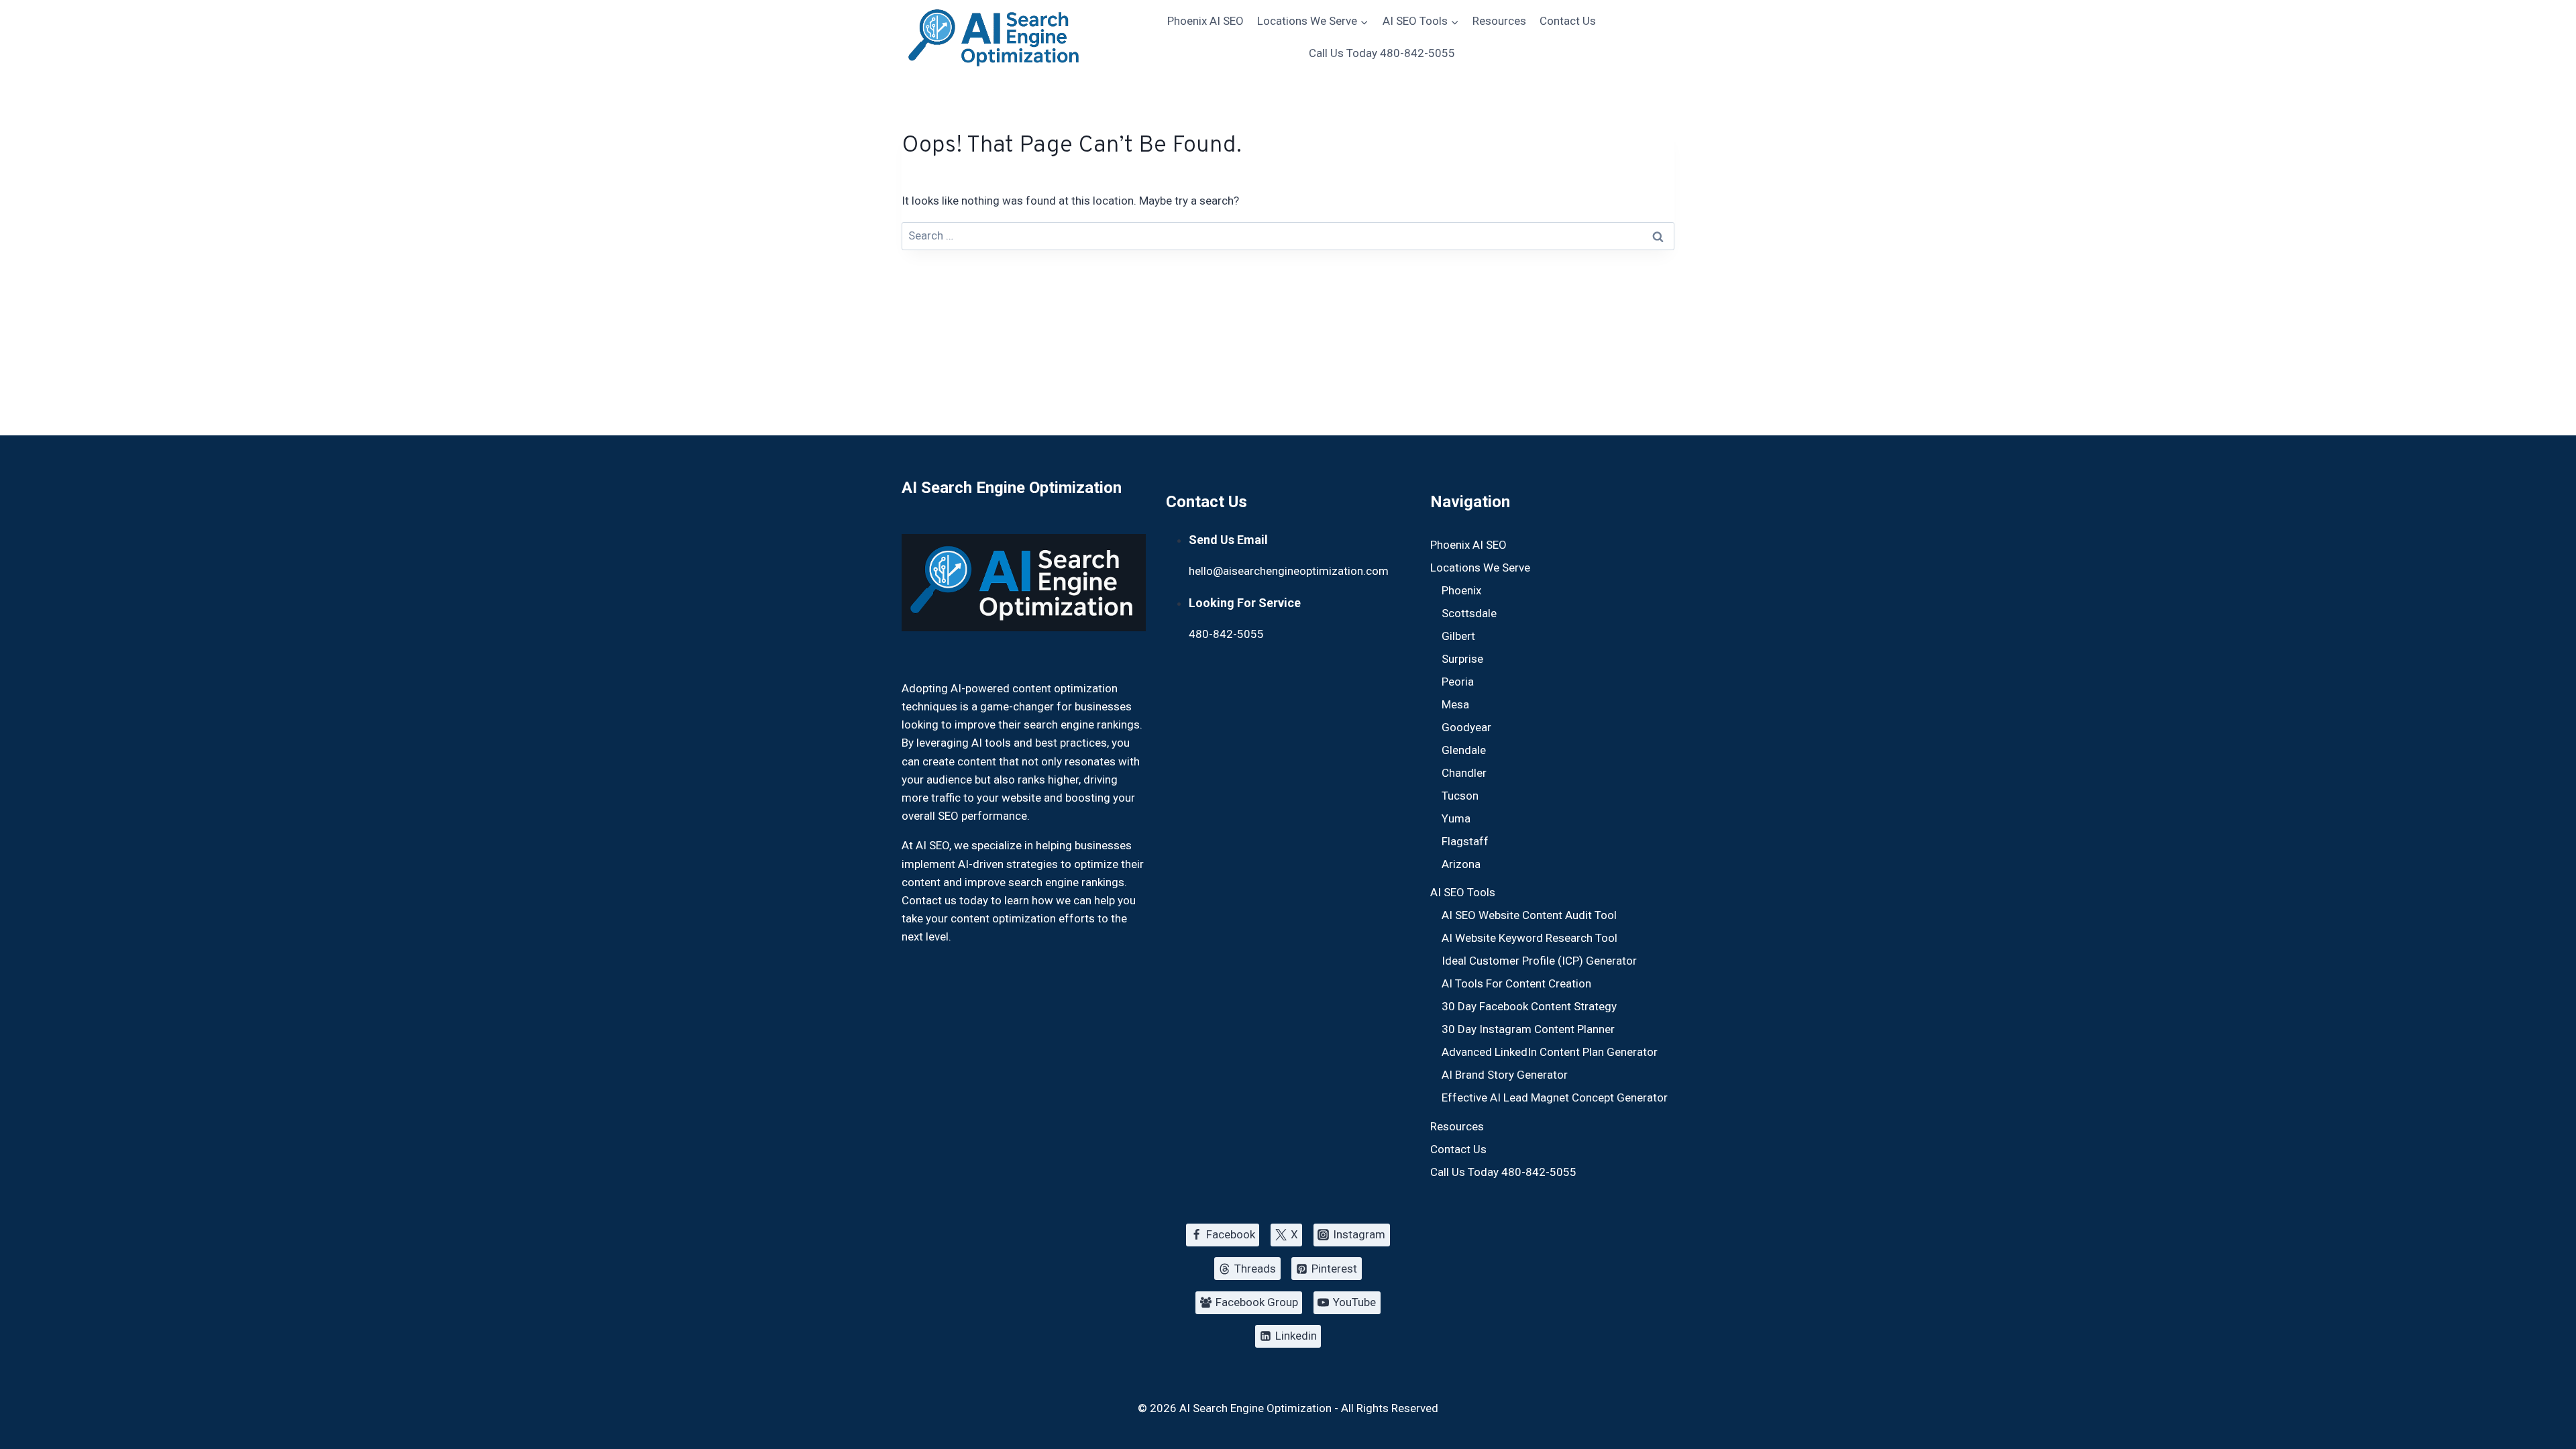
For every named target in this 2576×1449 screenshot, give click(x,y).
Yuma (1456, 818)
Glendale (1464, 750)
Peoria (1458, 682)
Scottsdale (1469, 613)
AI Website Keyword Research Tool (1529, 938)
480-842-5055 (1226, 634)
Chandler (1464, 773)
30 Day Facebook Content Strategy (1529, 1006)
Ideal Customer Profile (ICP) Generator (1539, 961)
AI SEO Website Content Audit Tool (1529, 915)
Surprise (1462, 659)
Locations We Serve (1480, 568)
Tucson (1460, 796)
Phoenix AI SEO (1205, 21)
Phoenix (1461, 590)
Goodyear (1466, 727)
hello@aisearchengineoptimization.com (1289, 571)
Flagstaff (1465, 841)
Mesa (1455, 704)
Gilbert (1458, 636)
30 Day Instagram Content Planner (1528, 1029)
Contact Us (1568, 21)
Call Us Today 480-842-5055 (1382, 53)
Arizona (1461, 864)
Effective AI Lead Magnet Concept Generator (1555, 1097)
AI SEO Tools (1463, 892)
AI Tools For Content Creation (1516, 983)
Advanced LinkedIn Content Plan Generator (1550, 1052)
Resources (1499, 21)
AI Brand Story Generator (1505, 1075)
